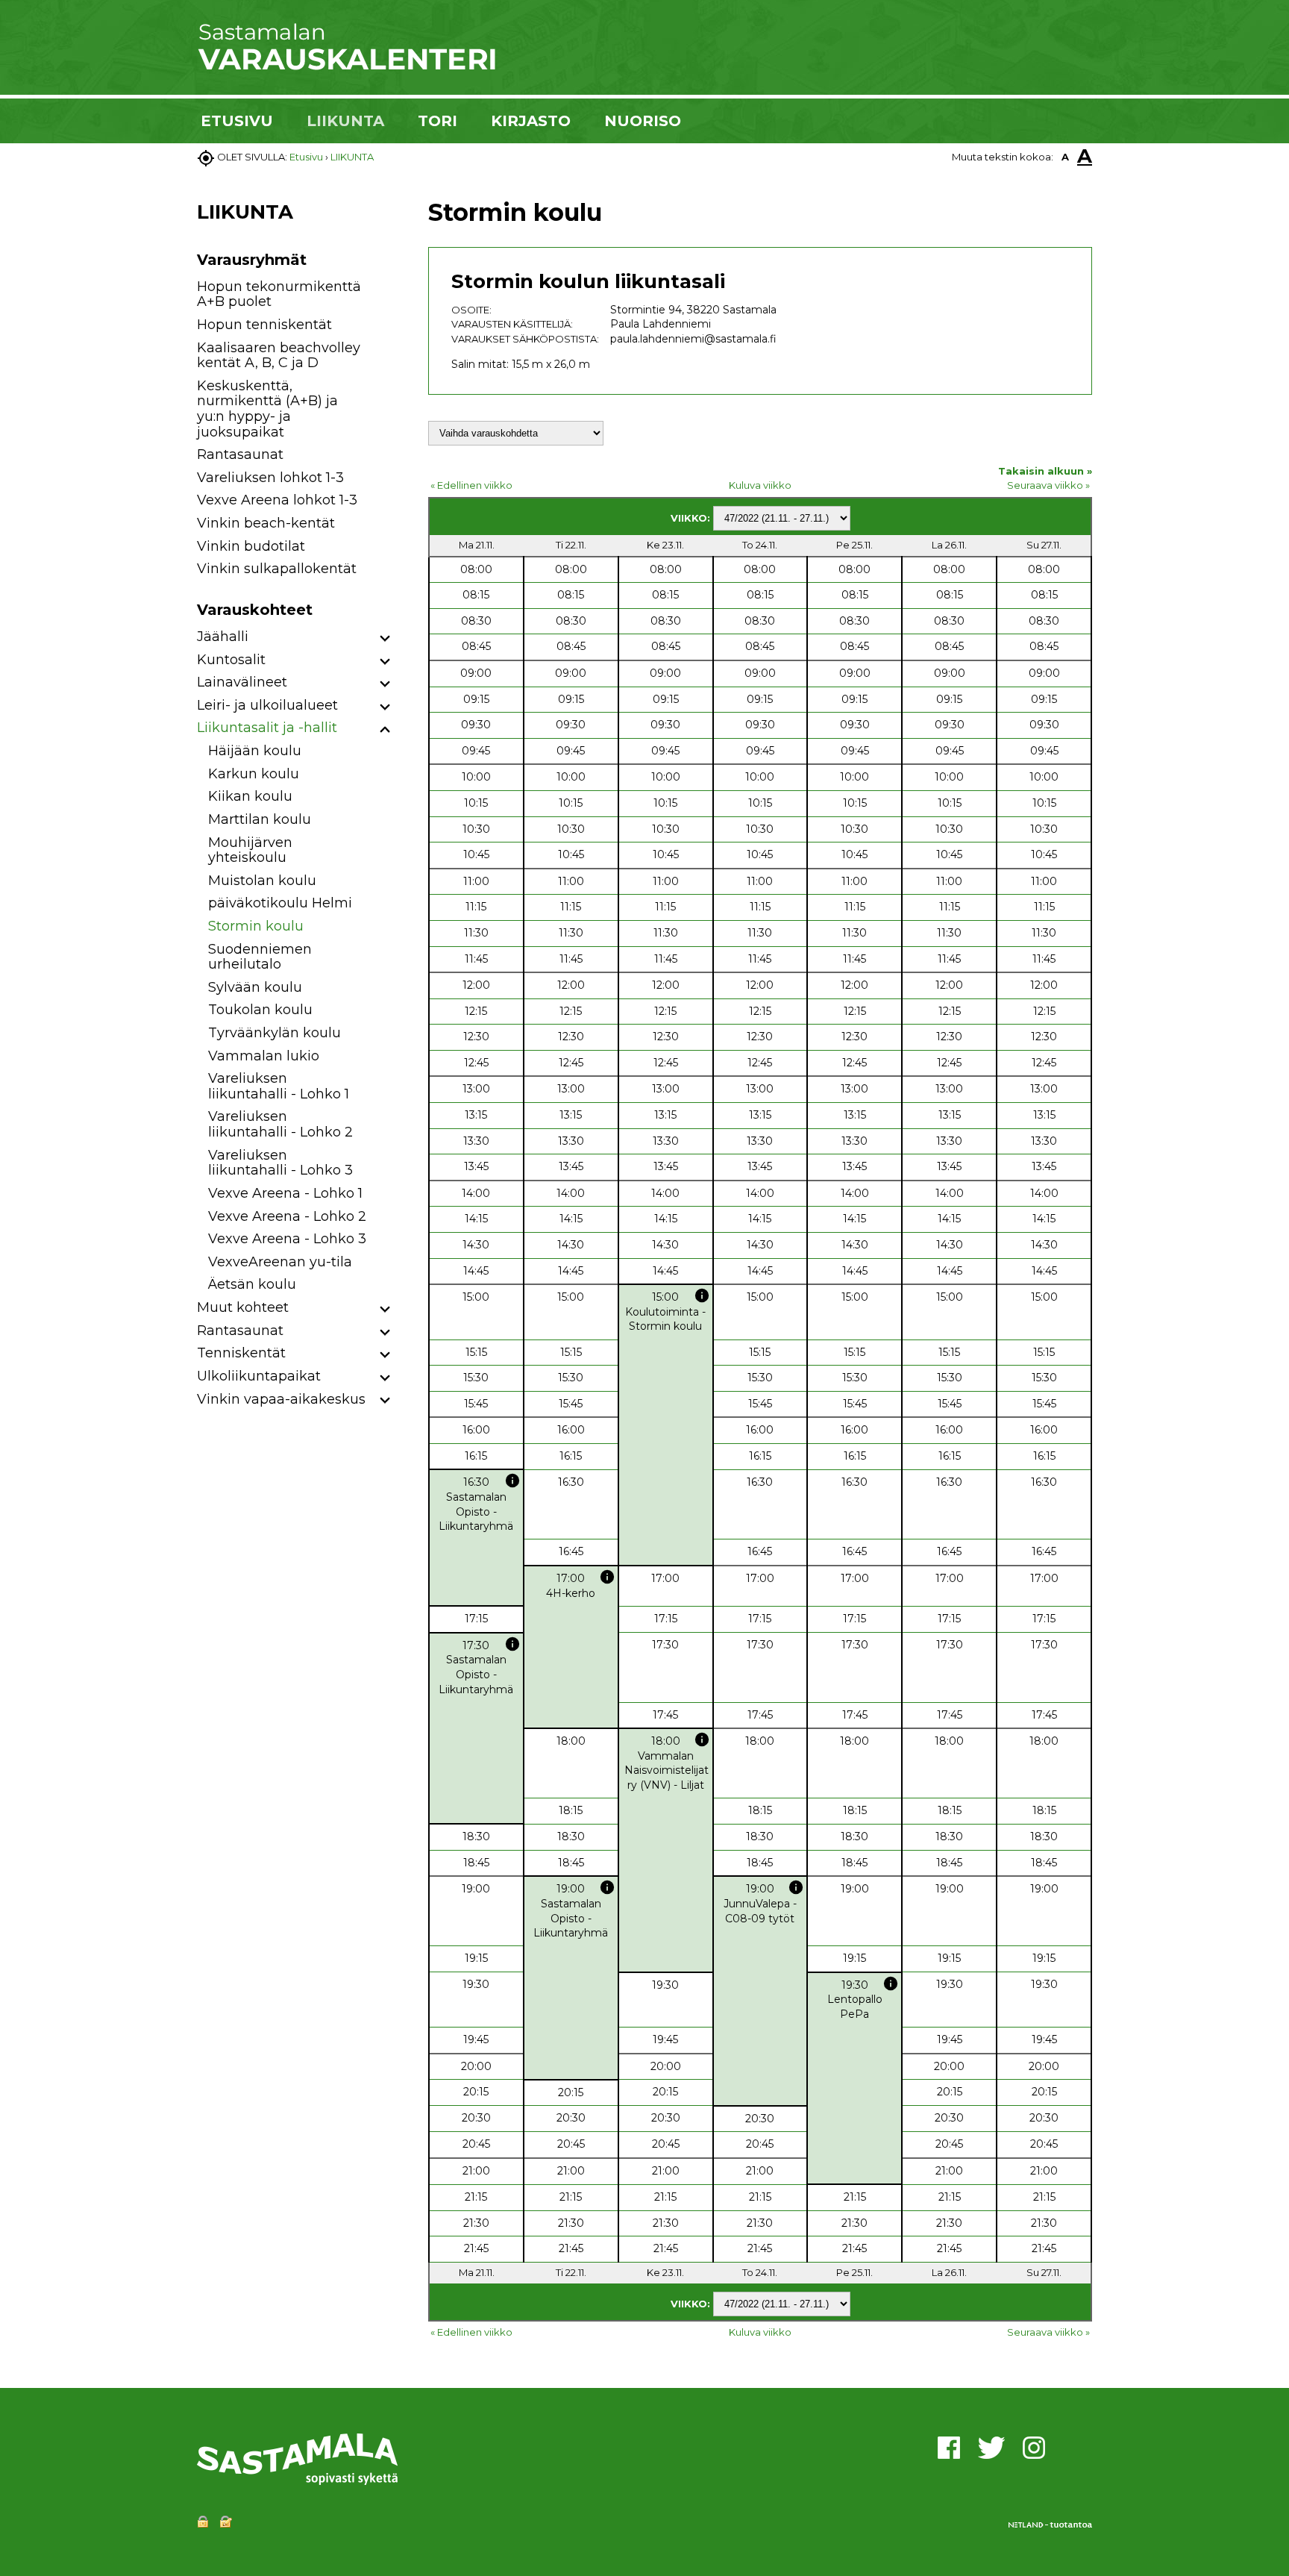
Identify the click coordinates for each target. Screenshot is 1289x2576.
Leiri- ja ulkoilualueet (267, 705)
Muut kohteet (243, 1307)
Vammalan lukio (264, 1056)
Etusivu (306, 157)
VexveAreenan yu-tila (280, 1262)
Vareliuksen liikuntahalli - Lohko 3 (280, 1163)
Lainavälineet (242, 682)
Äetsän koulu (252, 1284)
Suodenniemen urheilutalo (260, 957)
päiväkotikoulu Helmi (280, 903)
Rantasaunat (240, 454)
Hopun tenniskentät (264, 325)
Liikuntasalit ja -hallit (267, 728)
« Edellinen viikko (471, 485)
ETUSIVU (237, 121)
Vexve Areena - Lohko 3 (287, 1239)
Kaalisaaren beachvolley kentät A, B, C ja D (279, 356)
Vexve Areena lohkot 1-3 (277, 500)
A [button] (1065, 157)
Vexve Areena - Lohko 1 (285, 1193)
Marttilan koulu (260, 819)
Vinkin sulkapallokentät (277, 569)
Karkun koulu (254, 774)
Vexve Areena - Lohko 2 (287, 1216)
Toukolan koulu (260, 1010)
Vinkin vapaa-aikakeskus (281, 1399)
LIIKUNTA (345, 121)
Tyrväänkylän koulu (275, 1033)
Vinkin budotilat (251, 546)
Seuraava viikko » (1048, 485)
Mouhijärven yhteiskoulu (250, 850)
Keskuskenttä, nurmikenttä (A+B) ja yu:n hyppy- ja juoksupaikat (267, 409)
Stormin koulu (256, 926)
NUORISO (643, 121)
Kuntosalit (231, 660)
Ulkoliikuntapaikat (259, 1376)
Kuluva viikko (760, 485)
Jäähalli (223, 637)
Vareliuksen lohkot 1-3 (270, 478)
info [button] (702, 1295)
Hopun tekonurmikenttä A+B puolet (279, 294)
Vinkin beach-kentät (266, 523)
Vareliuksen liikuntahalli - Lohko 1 (279, 1086)
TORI (437, 121)
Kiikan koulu (250, 796)
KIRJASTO (531, 121)
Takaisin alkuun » (1045, 471)
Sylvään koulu (255, 987)
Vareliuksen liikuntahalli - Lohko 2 (280, 1124)
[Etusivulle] (346, 67)
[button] (385, 639)
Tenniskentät (241, 1353)
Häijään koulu (255, 751)
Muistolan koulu (262, 881)
